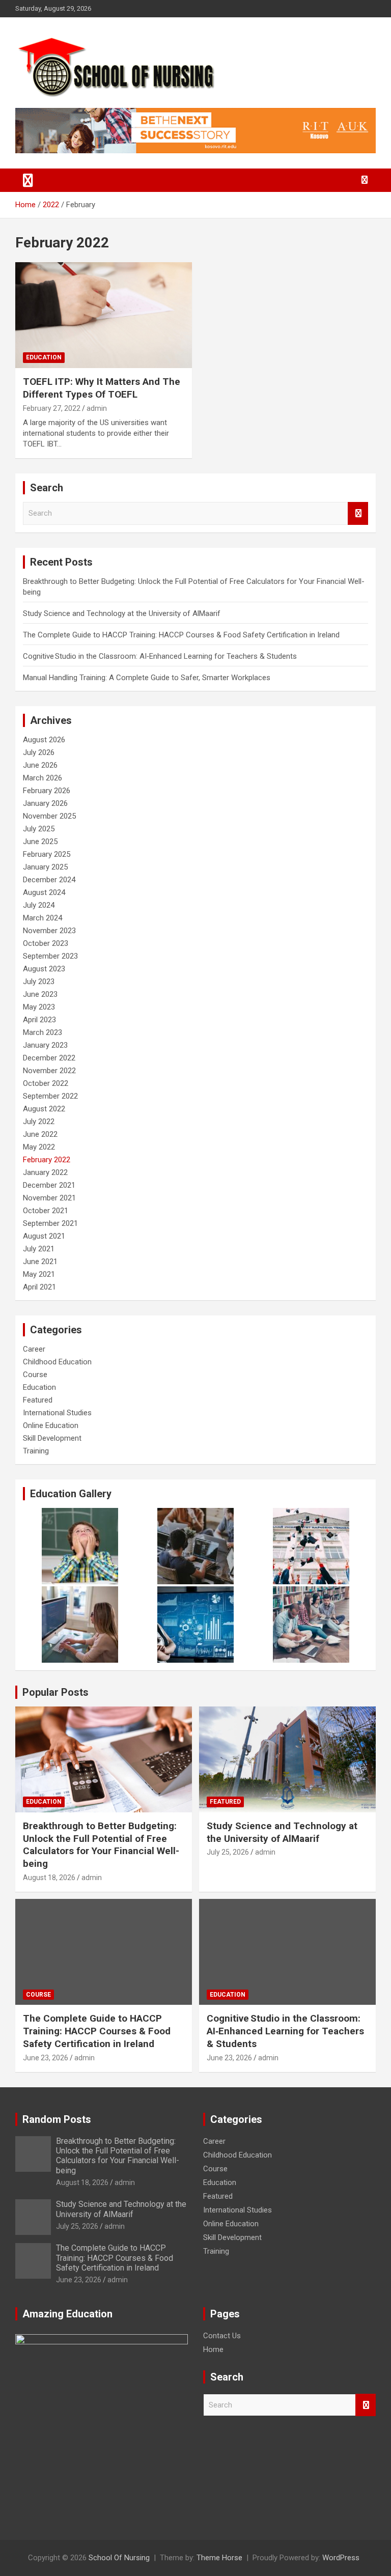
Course (35, 1375)
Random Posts (57, 2119)
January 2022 (45, 1172)
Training (36, 1451)
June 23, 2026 (46, 2058)
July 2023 (39, 982)
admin (97, 408)
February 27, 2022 (52, 408)
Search (358, 513)
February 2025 (47, 854)
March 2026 (43, 778)
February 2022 (47, 1160)
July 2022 (39, 1122)
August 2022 (44, 1109)
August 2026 (44, 740)
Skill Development (52, 1438)
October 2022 (46, 1083)
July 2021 (39, 1249)
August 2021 (44, 1236)
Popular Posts (55, 1692)
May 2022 (39, 1147)
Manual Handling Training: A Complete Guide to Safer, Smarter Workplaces (147, 678)
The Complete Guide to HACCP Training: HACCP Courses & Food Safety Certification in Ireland (181, 635)
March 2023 (43, 1032)
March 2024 (43, 918)
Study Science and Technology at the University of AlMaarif (122, 613)
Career (34, 1349)
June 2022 (40, 1134)
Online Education (51, 1425)
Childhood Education (57, 1362)
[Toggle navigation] (28, 180)
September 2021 (50, 1223)
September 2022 (50, 1096)
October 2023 (46, 943)
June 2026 (40, 765)
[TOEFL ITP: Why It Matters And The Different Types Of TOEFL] (104, 315)
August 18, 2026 (49, 1878)
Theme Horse (219, 2558)
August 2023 (44, 969)
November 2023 (49, 931)
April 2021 (39, 1287)
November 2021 (49, 1198)
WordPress (341, 2558)
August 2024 (44, 892)
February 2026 (47, 791)
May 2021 (39, 1274)
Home (213, 2349)
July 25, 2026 (228, 1852)
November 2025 (49, 816)
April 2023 (39, 1020)
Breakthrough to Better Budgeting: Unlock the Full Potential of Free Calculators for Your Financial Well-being (101, 1845)
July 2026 (39, 752)
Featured (38, 1400)
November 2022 (49, 1071)
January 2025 (45, 867)
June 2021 (40, 1262)
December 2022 (49, 1058)
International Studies (57, 1413)
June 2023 (40, 994)
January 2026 (45, 803)
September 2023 (50, 956)
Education (44, 357)
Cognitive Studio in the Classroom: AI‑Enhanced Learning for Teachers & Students (160, 656)
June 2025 (40, 842)
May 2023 (39, 1007)
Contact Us (222, 2336)
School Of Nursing (119, 2558)
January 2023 (45, 1045)
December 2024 (49, 880)
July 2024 (39, 905)
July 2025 (39, 829)
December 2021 (49, 1185)
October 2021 (46, 1211)
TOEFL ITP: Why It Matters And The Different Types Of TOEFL (102, 388)
